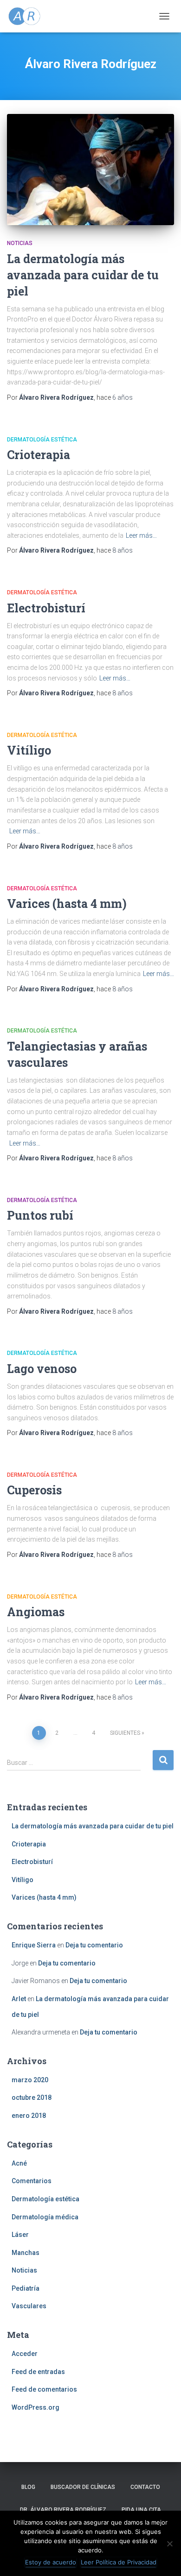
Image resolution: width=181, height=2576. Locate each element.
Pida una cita (141, 2510)
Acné (19, 2163)
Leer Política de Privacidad (119, 2562)
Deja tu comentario (94, 1945)
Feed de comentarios (44, 2389)
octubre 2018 (32, 2097)
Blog (28, 2487)
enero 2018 (29, 2116)
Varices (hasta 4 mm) (67, 904)
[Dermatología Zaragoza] (28, 16)
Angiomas (36, 1612)
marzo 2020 (30, 2080)
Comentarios (32, 2181)
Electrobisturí (46, 608)
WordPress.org (36, 2407)
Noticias (20, 243)
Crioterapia (39, 455)
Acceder (25, 2354)
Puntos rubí (40, 1215)
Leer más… (141, 535)
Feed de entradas (38, 2372)
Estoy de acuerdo (51, 2562)
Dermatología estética (42, 440)
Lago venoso (42, 1369)
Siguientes (125, 1733)
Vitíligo (29, 750)
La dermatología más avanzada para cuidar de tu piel (83, 275)
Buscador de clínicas (83, 2487)
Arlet (19, 1999)
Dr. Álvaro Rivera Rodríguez (63, 2510)
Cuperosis (34, 1490)
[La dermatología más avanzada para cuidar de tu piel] (90, 170)
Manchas (26, 2253)
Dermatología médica (45, 2217)
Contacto (145, 2487)
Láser (20, 2235)
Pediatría (26, 2288)
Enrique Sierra (34, 1945)
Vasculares (29, 2306)
